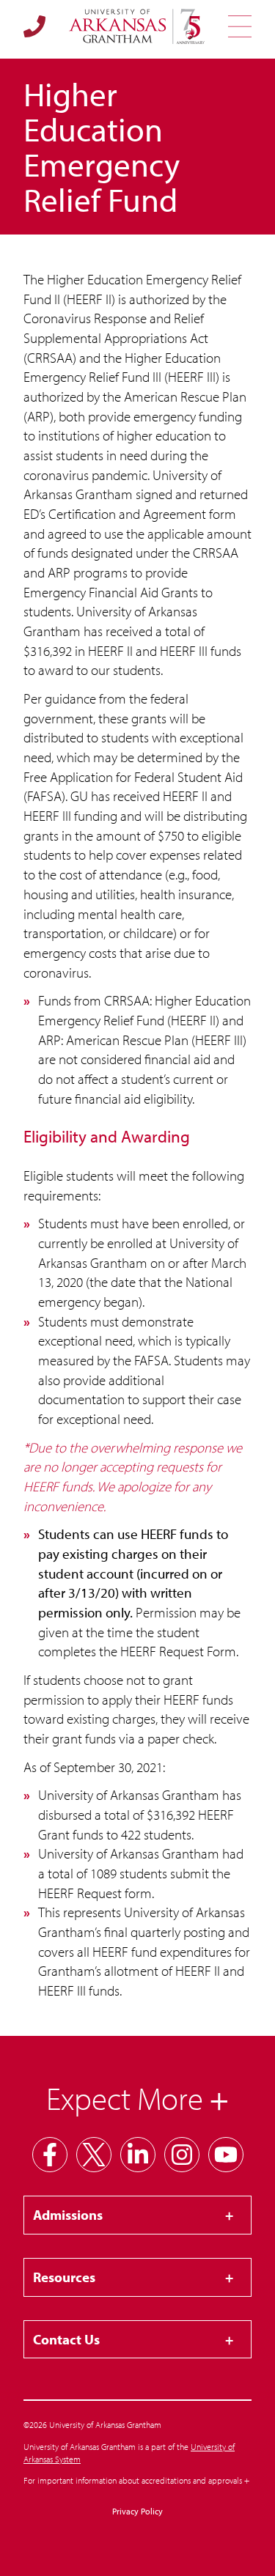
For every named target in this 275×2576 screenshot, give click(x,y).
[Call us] (34, 26)
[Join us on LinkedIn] (138, 2155)
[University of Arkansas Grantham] (137, 26)
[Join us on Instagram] (182, 2155)
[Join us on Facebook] (50, 2155)
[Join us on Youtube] (226, 2155)
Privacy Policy (137, 2511)
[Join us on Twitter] (94, 2155)
